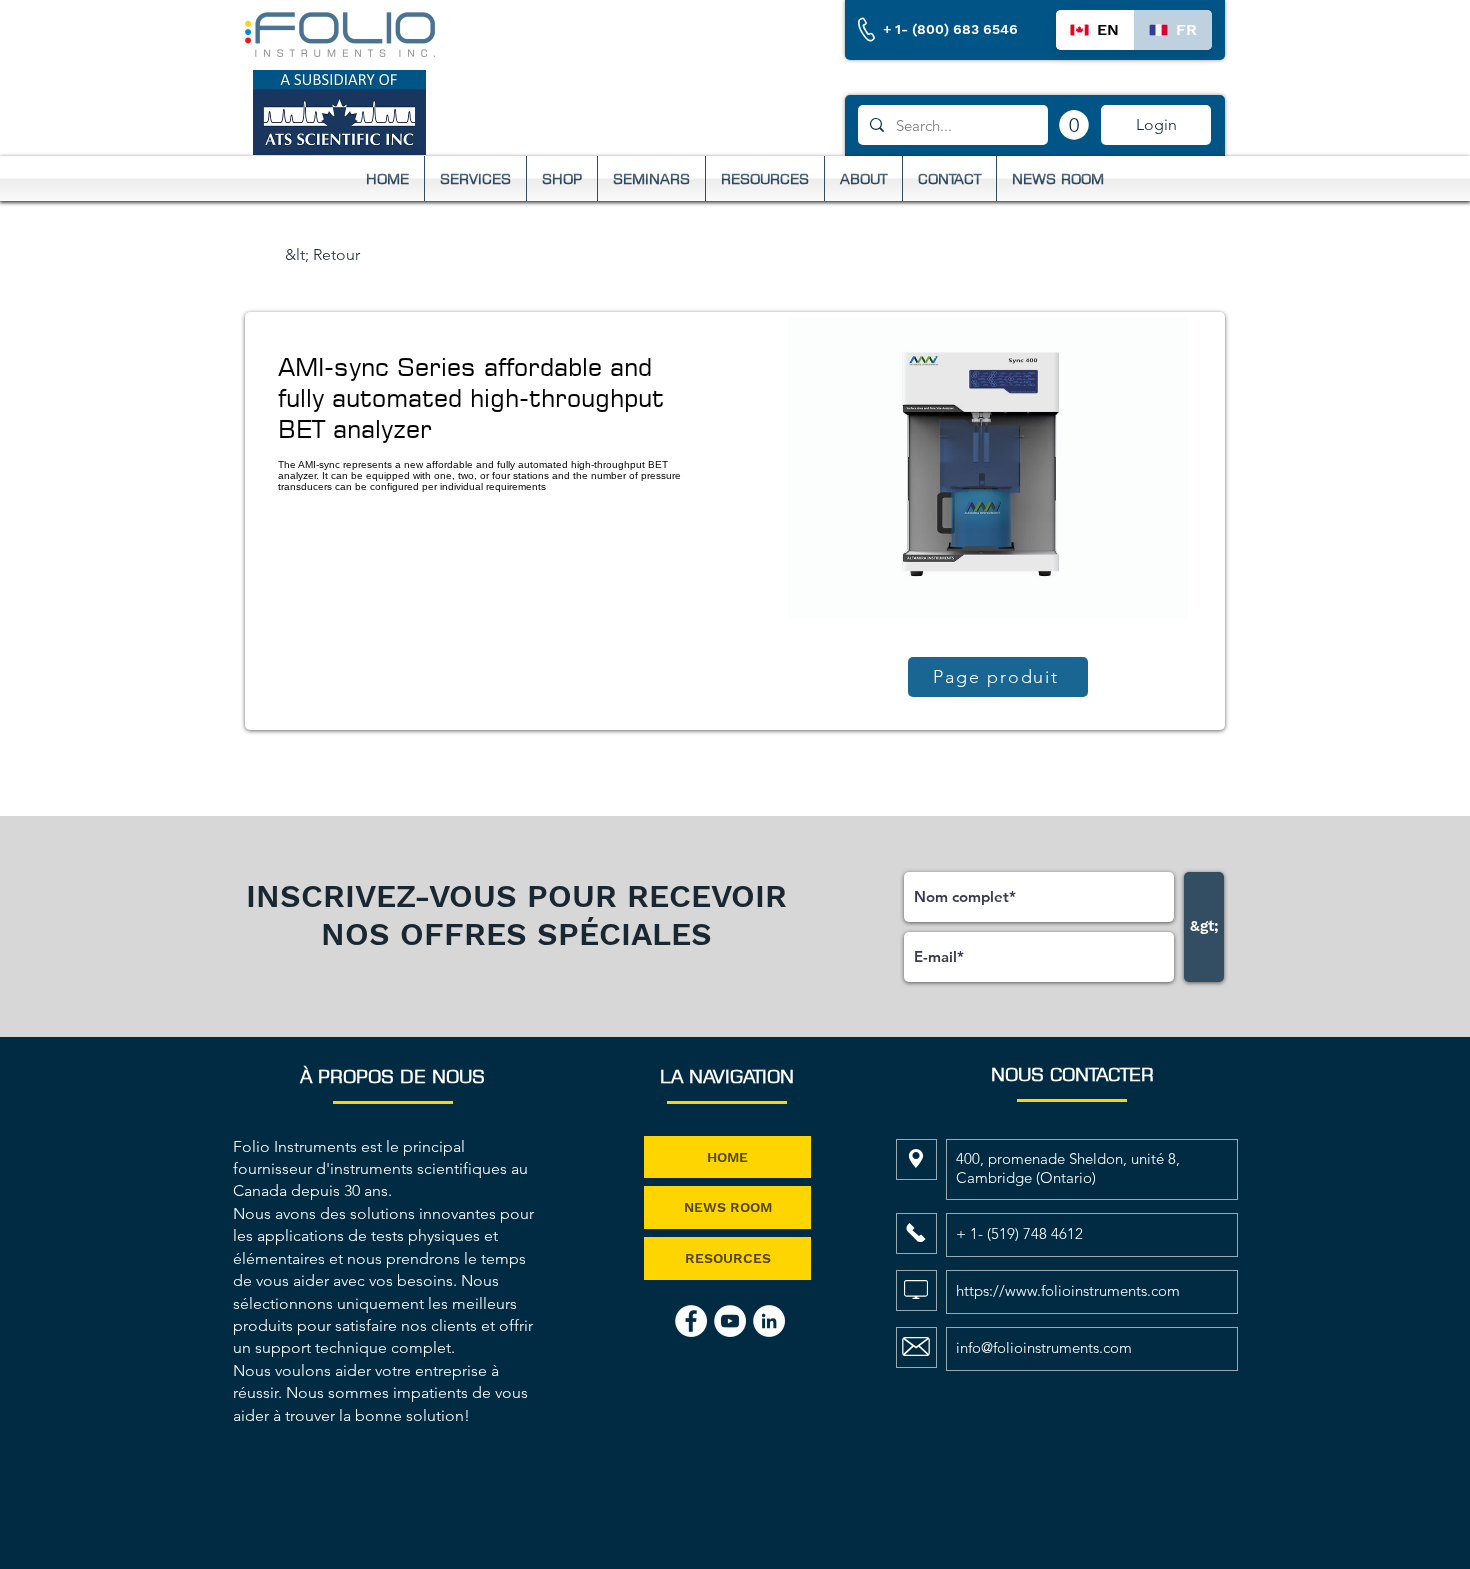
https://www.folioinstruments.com (1068, 1290)
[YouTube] (730, 1321)
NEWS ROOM (728, 1207)
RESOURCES (728, 1258)
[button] (1074, 125)
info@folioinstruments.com (1044, 1347)
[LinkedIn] (769, 1321)
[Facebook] (691, 1321)
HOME (727, 1157)
